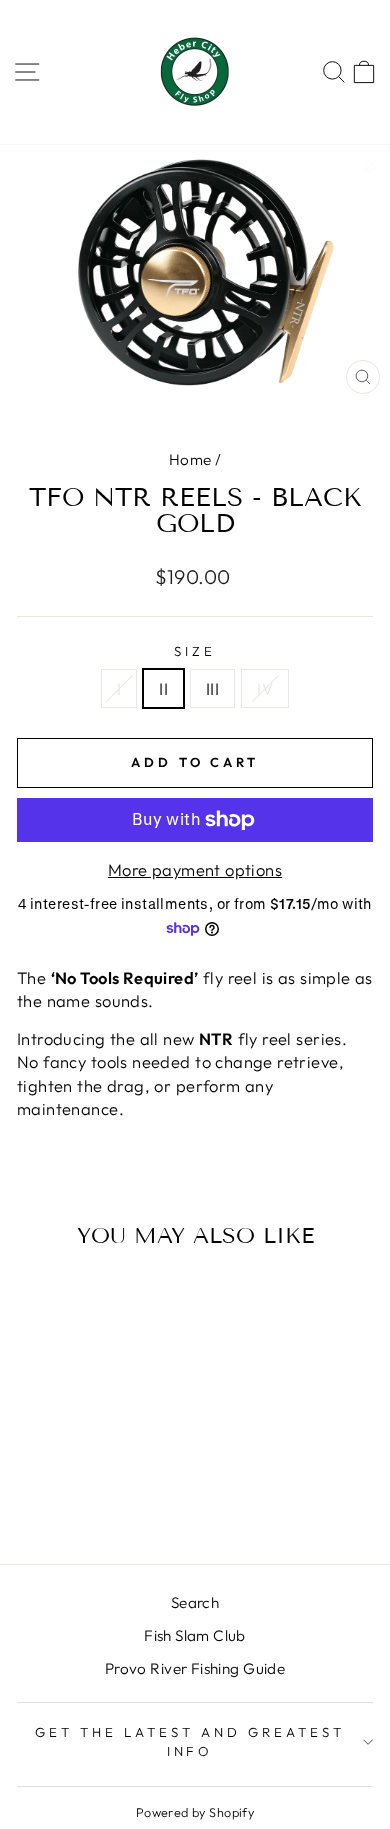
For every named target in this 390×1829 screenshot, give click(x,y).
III (212, 688)
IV (265, 688)
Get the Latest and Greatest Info (189, 1741)
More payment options (195, 869)
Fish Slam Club (195, 1635)
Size (195, 651)
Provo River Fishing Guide (195, 1668)
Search (195, 1602)
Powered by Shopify (195, 1812)
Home (190, 459)
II (163, 688)
